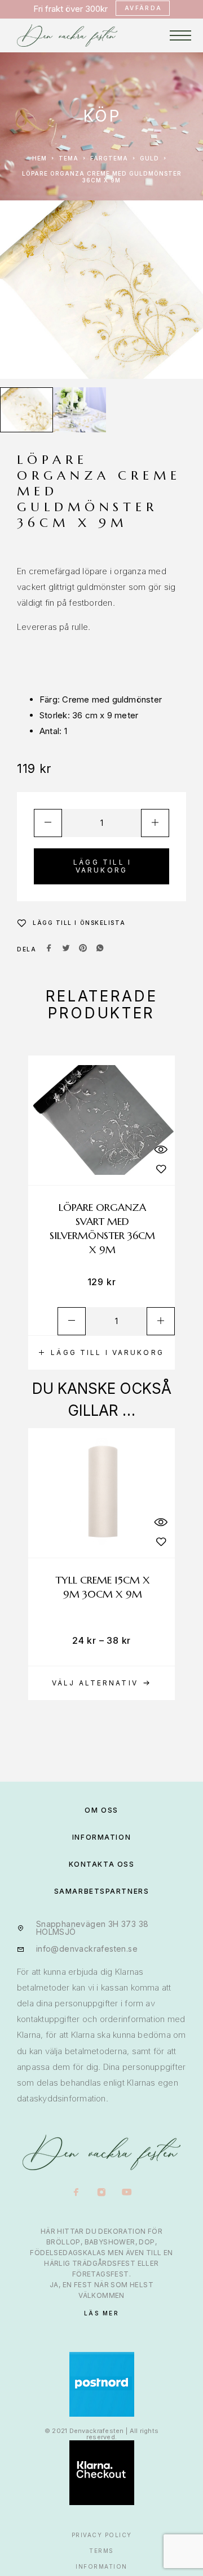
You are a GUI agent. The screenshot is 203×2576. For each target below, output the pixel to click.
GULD (149, 158)
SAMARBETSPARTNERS (102, 1891)
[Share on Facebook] (49, 949)
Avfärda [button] (144, 8)
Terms (101, 2551)
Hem (39, 158)
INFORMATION (101, 1837)
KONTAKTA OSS (102, 1864)
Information (101, 2566)
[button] (101, 1353)
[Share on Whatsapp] (100, 949)
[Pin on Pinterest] (83, 949)
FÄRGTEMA (109, 158)
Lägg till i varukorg (102, 866)
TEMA (69, 158)
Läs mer (102, 2313)
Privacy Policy (102, 2535)
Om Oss (101, 1810)
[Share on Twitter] (66, 949)
